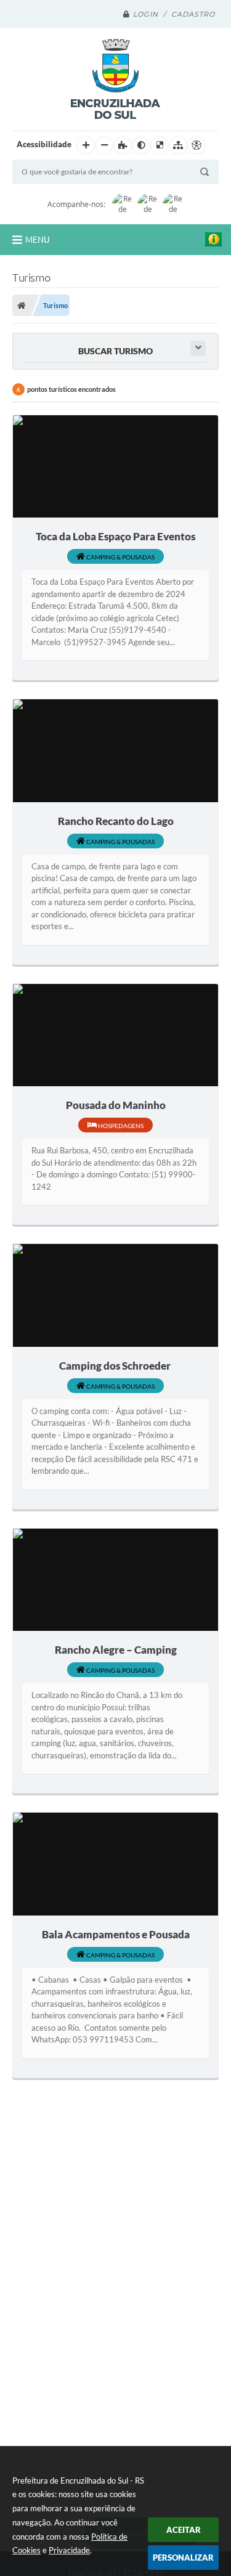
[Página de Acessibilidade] (197, 145)
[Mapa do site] (178, 145)
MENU (38, 240)
